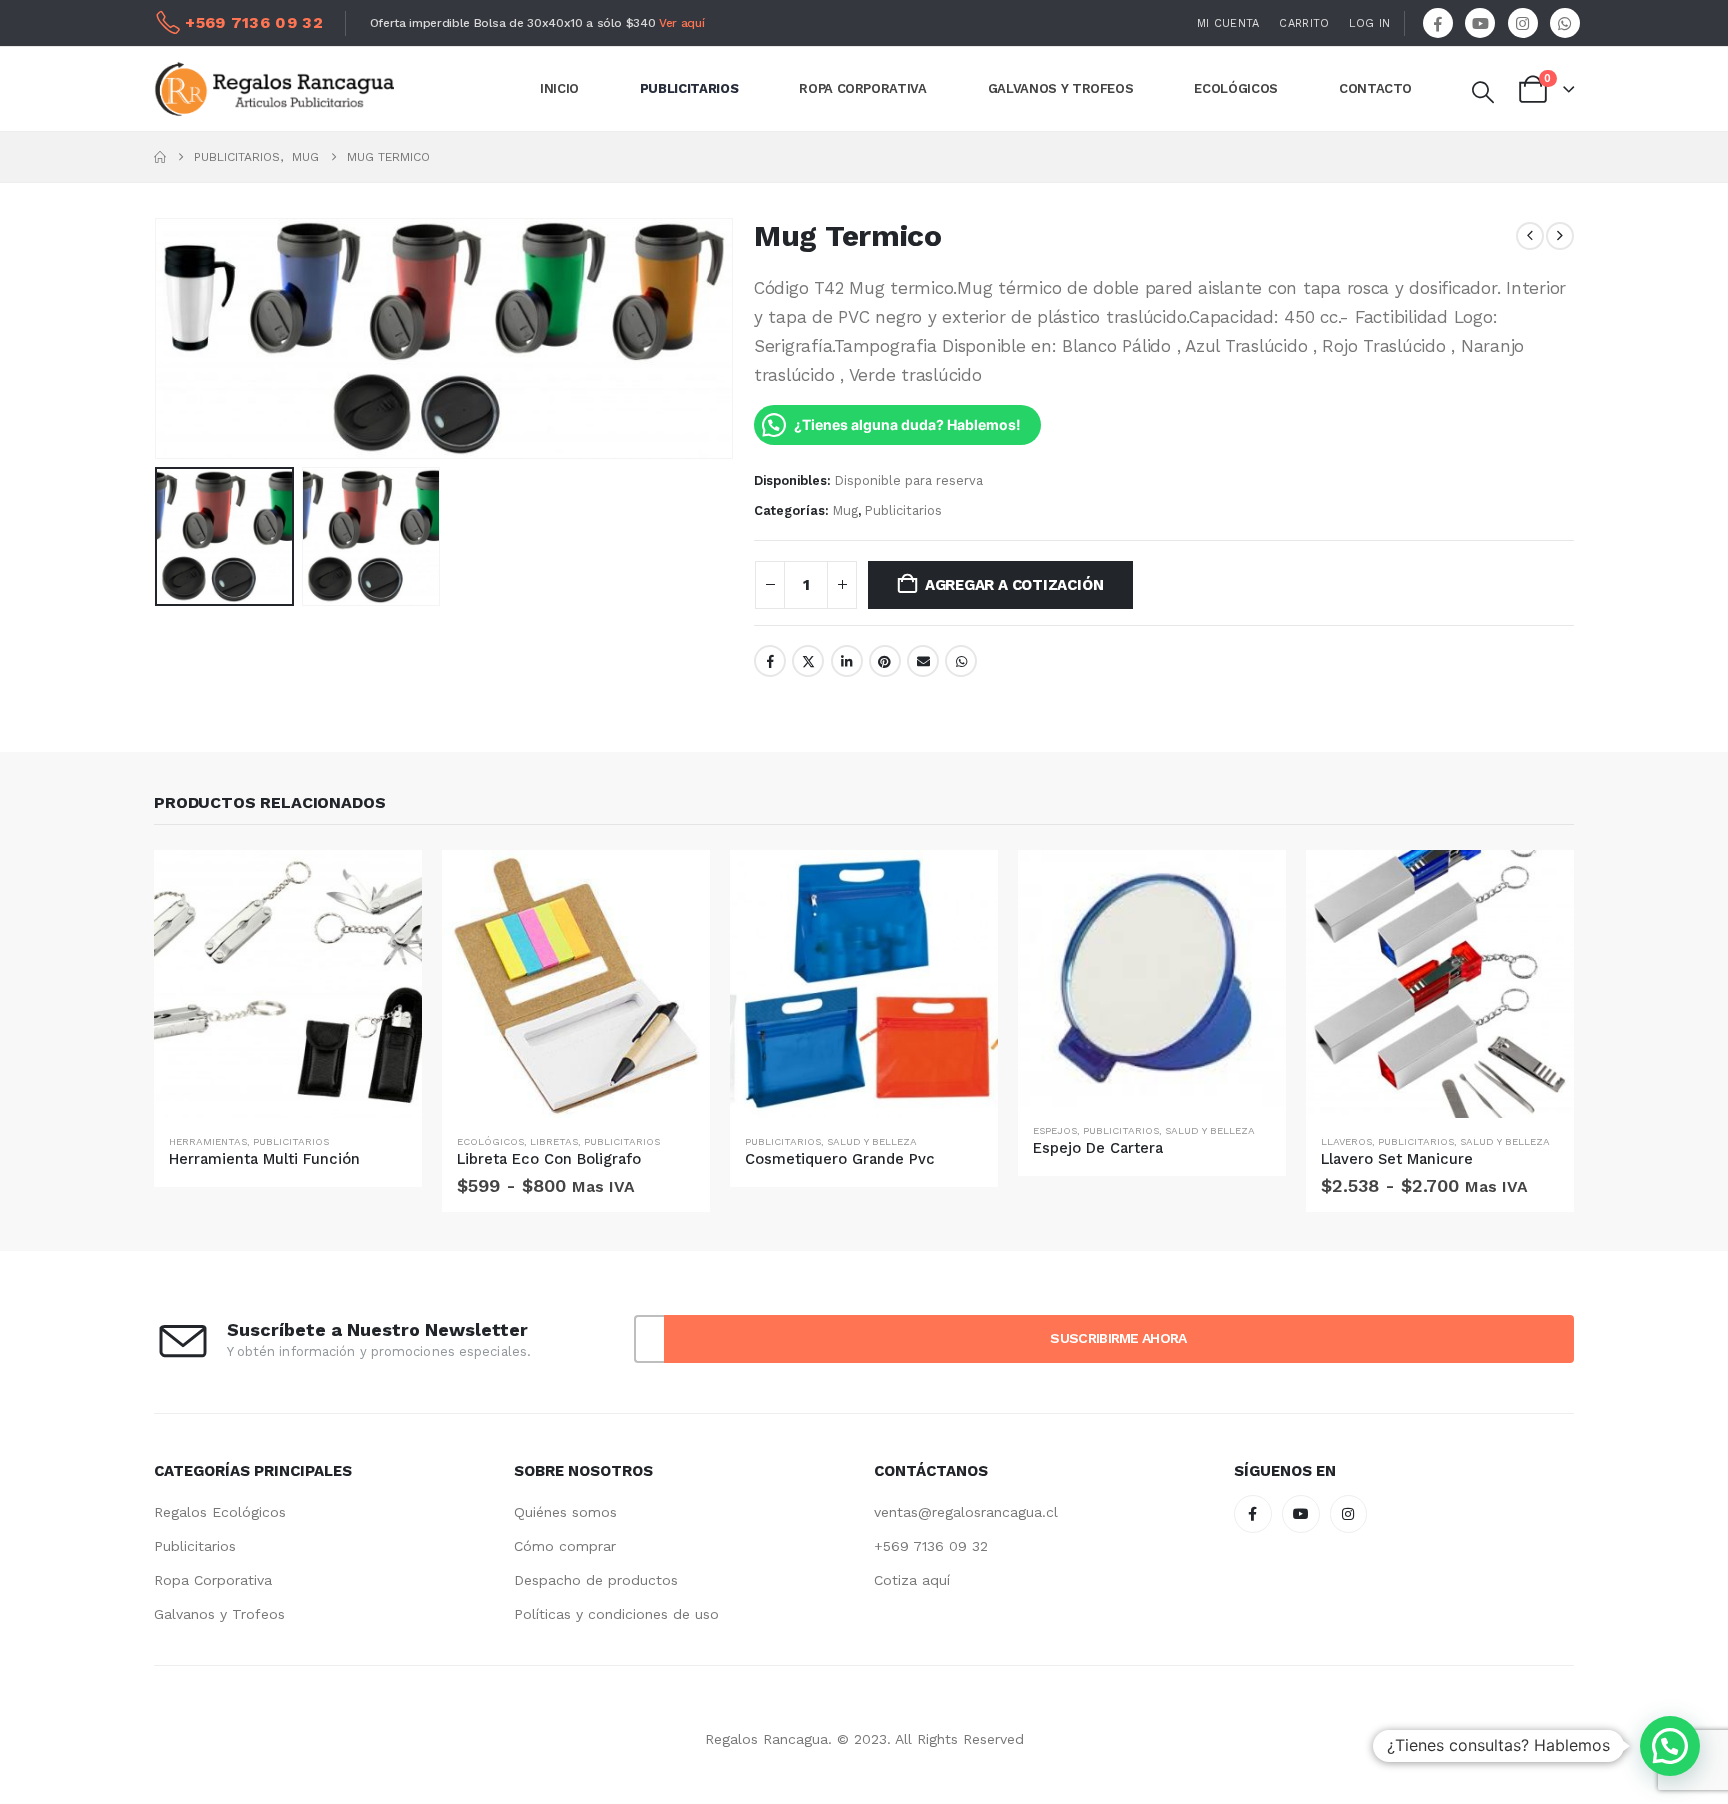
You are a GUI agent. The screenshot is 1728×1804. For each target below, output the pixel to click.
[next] (1560, 236)
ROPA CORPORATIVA (862, 88)
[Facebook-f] (1253, 1514)
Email (923, 661)
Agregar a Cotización (1014, 585)
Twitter (808, 661)
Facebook (770, 661)
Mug (845, 510)
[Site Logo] (274, 89)
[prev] (1530, 236)
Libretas (554, 1141)
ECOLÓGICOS (1236, 88)
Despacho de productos (596, 1580)
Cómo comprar (565, 1546)
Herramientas (208, 1141)
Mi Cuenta (1228, 23)
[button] (1482, 93)
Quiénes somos (565, 1512)
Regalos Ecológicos (220, 1512)
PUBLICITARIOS (689, 88)
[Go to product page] (288, 984)
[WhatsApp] (1565, 23)
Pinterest (885, 661)
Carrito (1304, 23)
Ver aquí (681, 23)
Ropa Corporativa (213, 1580)
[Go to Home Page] (160, 157)
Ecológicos (490, 1141)
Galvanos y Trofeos (219, 1614)
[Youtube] (1480, 23)
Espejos (1055, 1130)
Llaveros (1346, 1141)
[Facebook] (1438, 23)
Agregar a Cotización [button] (389, 883)
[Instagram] (1523, 23)
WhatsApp (961, 661)
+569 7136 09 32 (931, 1546)
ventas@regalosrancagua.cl (966, 1512)
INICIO (559, 88)
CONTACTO (1375, 88)
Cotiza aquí (912, 1580)
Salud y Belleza (872, 1141)
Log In (1369, 23)
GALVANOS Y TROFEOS (1061, 88)
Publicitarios (903, 510)
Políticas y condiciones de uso (616, 1614)
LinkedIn (847, 661)
